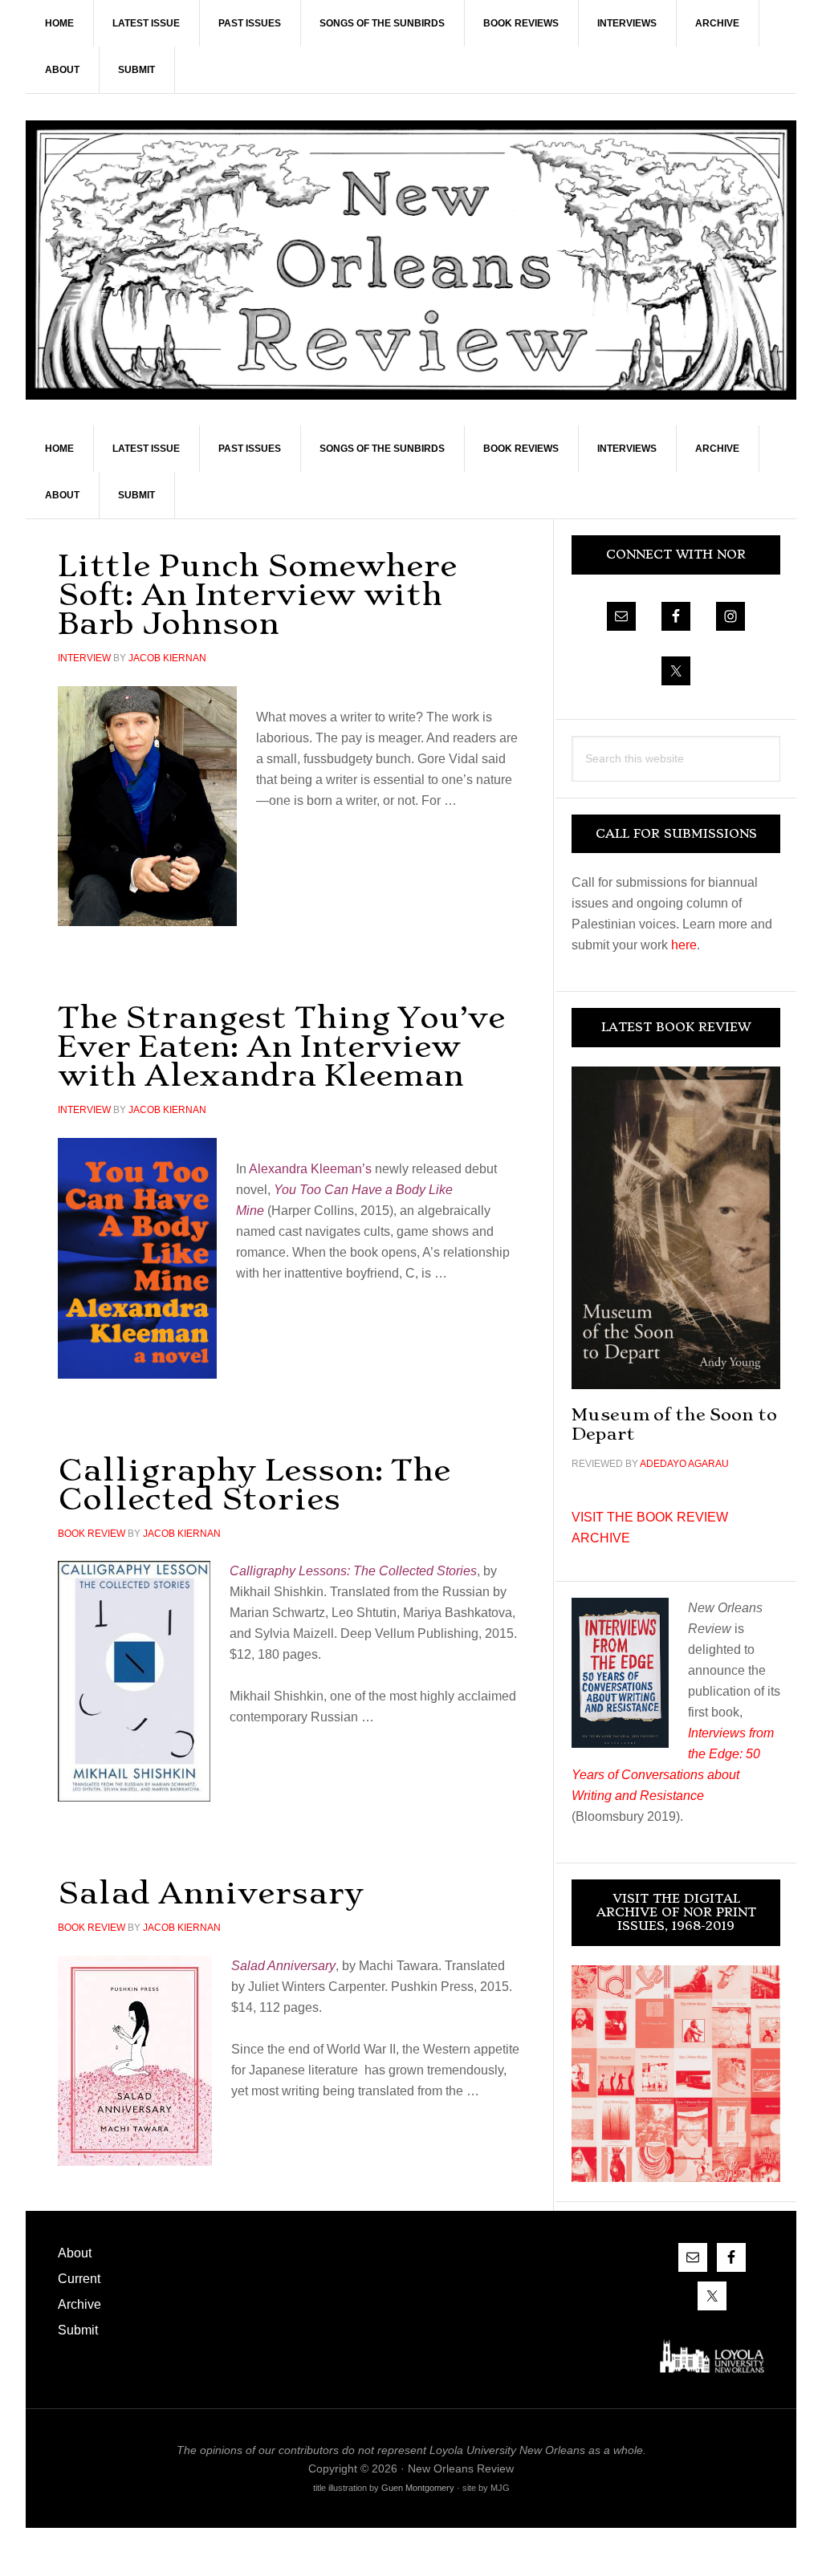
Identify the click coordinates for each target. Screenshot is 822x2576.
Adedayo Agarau (684, 1464)
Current (79, 2279)
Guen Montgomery (418, 2488)
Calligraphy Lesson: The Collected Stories (254, 1484)
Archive (79, 2304)
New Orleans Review (411, 260)
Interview (84, 658)
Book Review (92, 1534)
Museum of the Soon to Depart (674, 1424)
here (684, 945)
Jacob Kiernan (167, 658)
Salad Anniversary (211, 1893)
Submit (78, 2330)
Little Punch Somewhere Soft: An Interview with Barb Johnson (257, 594)
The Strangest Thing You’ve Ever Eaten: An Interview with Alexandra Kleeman (281, 1046)
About (75, 2253)
